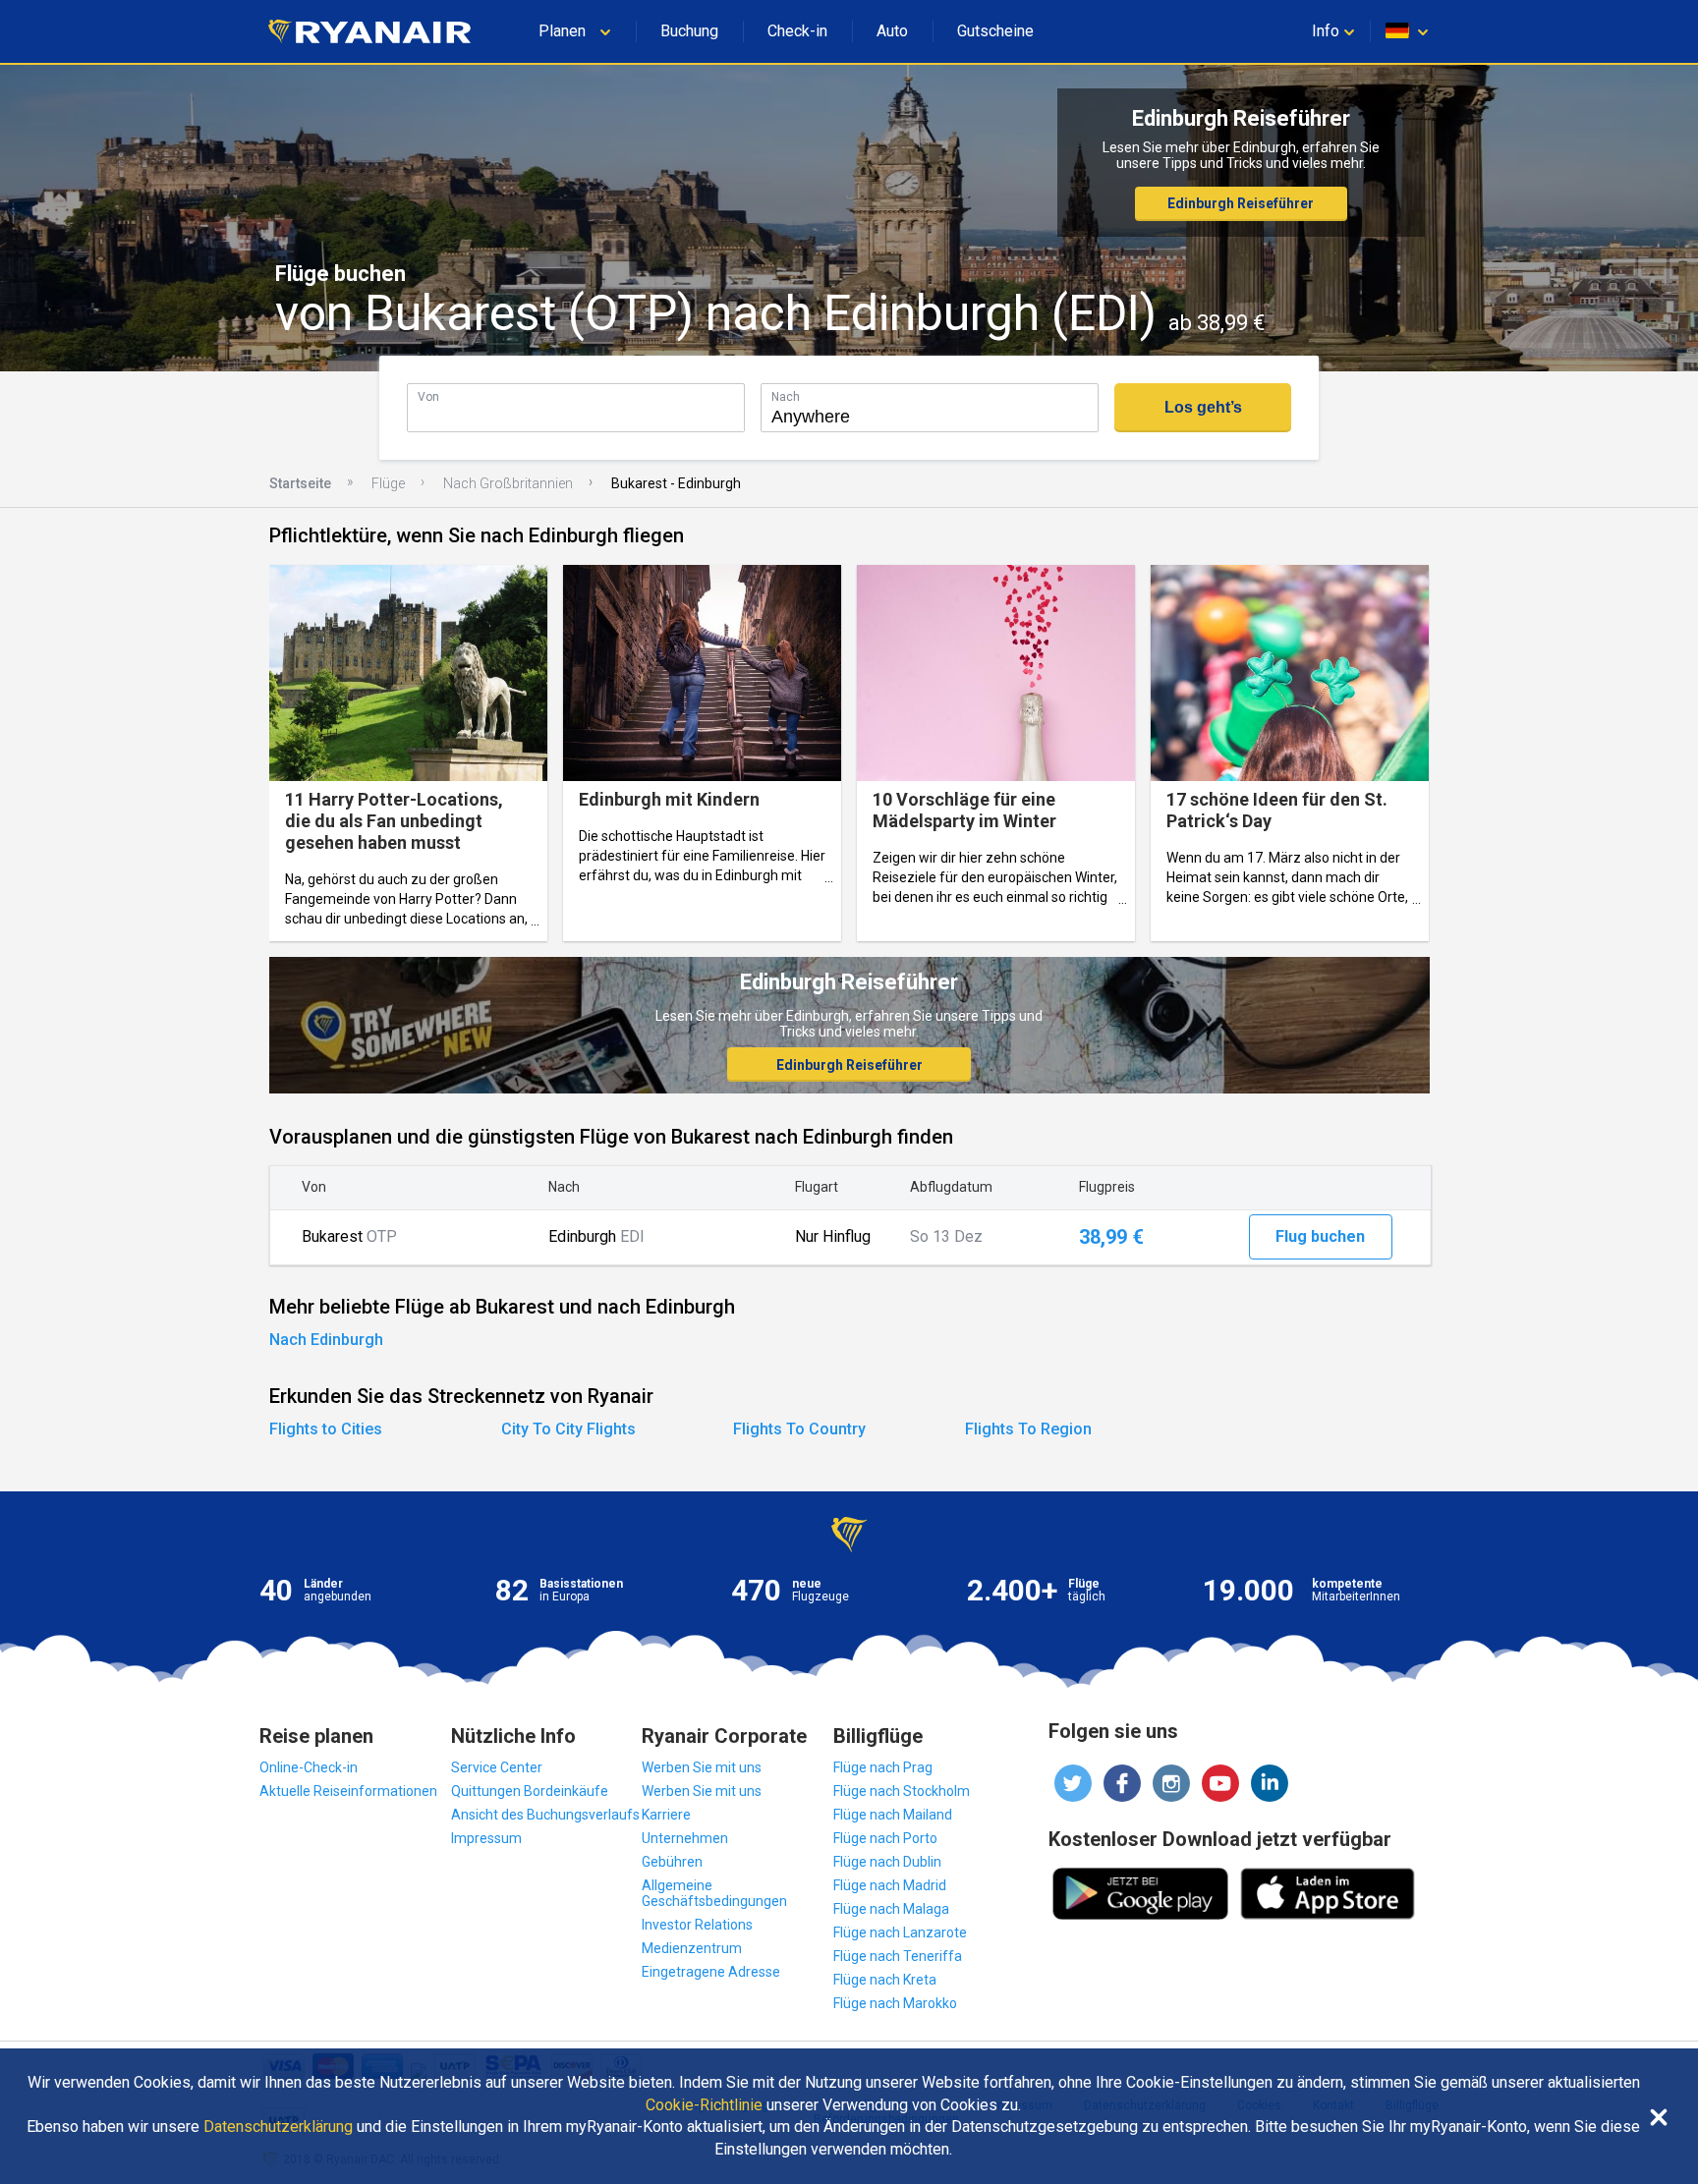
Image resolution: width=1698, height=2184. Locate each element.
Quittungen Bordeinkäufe (530, 1791)
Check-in (797, 31)
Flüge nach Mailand (893, 1815)
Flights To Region (1028, 1429)
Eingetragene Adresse (711, 1972)
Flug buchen (1320, 1236)
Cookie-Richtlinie (704, 2105)
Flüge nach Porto (885, 1838)
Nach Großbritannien (508, 483)
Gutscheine (995, 31)
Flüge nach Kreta (885, 1980)
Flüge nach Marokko (895, 2003)
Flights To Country (799, 1429)
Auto (892, 31)
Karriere (666, 1815)
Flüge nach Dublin (887, 1862)
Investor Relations (697, 1925)
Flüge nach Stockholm (902, 1791)
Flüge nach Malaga (891, 1909)
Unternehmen (685, 1838)
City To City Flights (568, 1429)
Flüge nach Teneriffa (898, 1956)
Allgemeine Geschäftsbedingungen (714, 1893)
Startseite (300, 483)
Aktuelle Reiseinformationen (348, 1791)
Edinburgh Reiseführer (1241, 203)
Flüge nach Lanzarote (900, 1932)
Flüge (388, 483)
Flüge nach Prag (883, 1767)
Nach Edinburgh (326, 1340)
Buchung (689, 31)
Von (428, 396)
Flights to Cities (326, 1429)
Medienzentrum (692, 1948)
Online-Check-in (309, 1767)
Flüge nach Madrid (890, 1885)
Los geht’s (1203, 407)
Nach (786, 396)
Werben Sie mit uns (702, 1767)
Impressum (486, 1838)
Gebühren (672, 1862)
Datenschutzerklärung (278, 2127)
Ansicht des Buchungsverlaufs (545, 1815)
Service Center (497, 1767)
